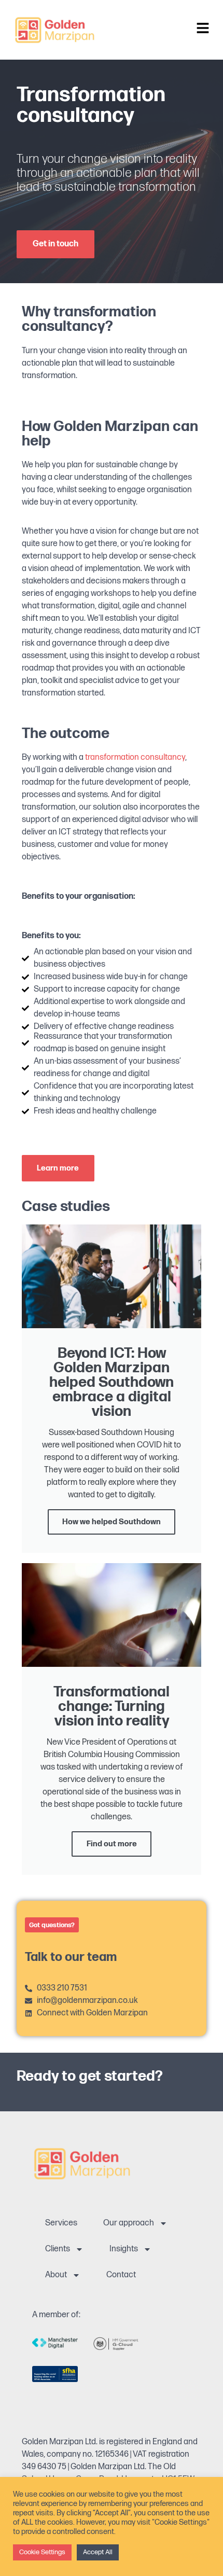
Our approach (129, 2223)
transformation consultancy (135, 757)
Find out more (112, 1844)
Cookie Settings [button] (42, 2552)
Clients (58, 2249)
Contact (121, 2275)
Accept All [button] (98, 2552)
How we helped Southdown (112, 1522)
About (56, 2275)
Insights (124, 2249)
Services (61, 2223)
